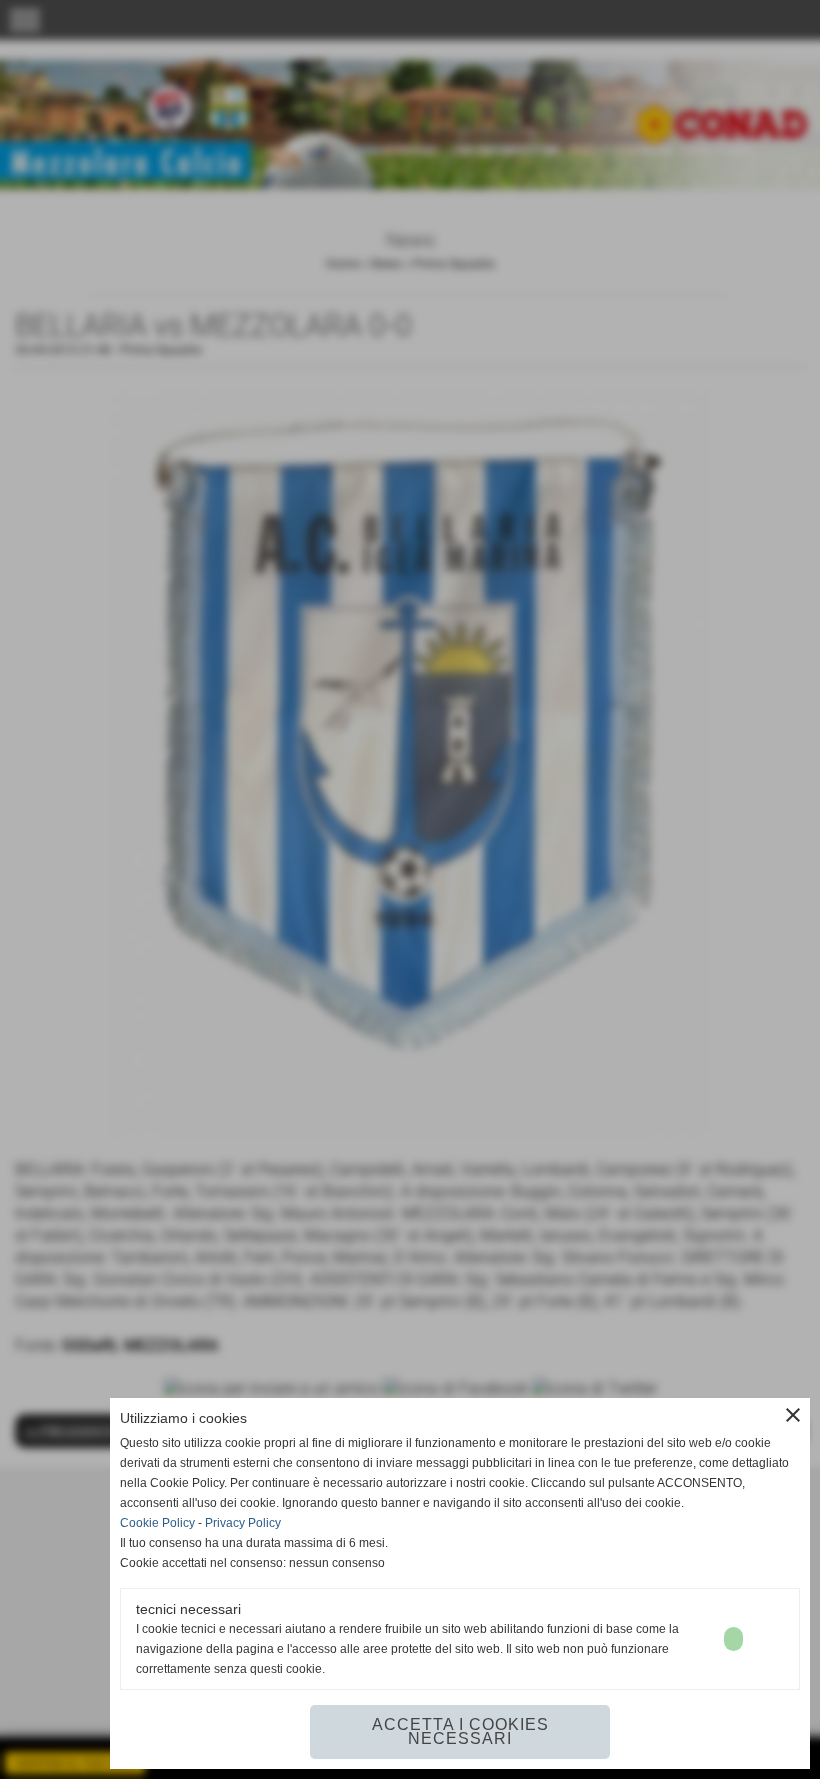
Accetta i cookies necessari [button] (460, 1731)
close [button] (793, 1415)
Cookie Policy (157, 1523)
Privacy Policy (243, 1523)
